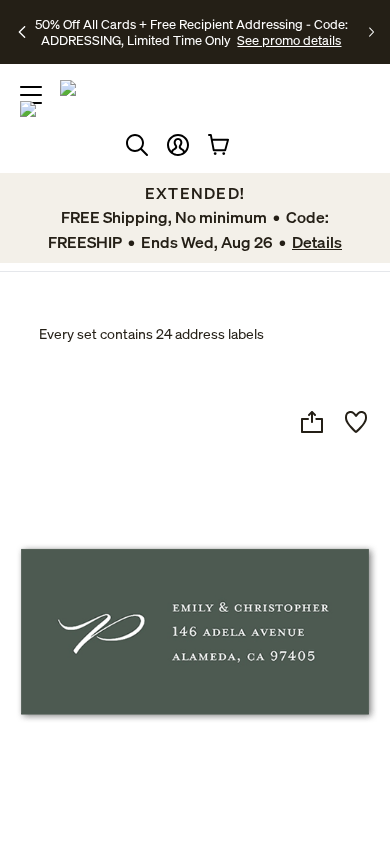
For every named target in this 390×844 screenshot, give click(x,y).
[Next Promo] (371, 32)
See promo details (289, 40)
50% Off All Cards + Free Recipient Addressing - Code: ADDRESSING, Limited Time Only (191, 32)
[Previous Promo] (23, 32)
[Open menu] (31, 95)
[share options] (312, 422)
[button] (178, 145)
